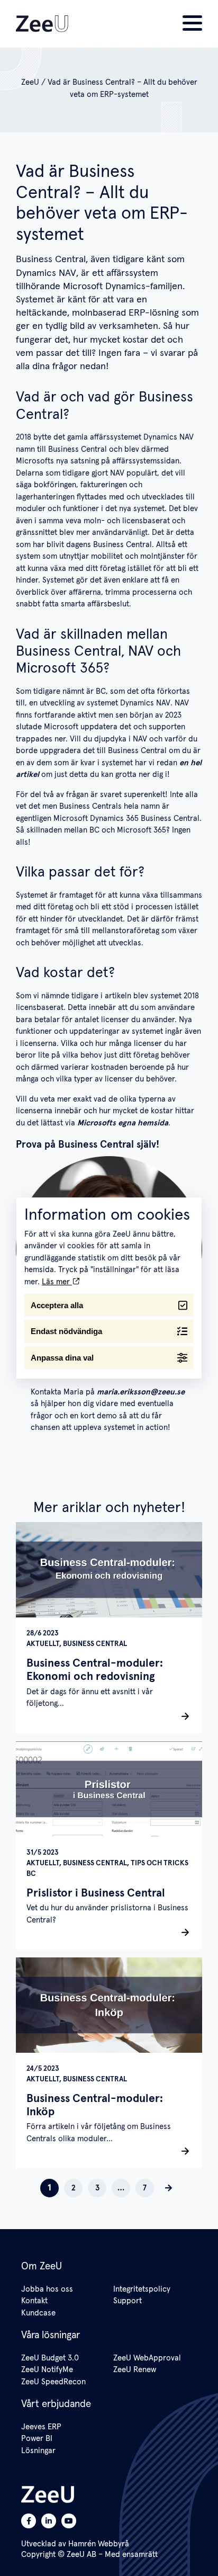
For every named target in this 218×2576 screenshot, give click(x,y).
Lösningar (38, 2451)
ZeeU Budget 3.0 (50, 2358)
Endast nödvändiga (66, 1331)
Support (128, 2301)
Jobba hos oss (47, 2289)
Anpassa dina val (62, 1358)
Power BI (37, 2439)
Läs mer (57, 1282)
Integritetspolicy (142, 2289)
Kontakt (34, 2301)
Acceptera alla (57, 1305)
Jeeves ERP (41, 2427)
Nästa (169, 2188)
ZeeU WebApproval (147, 2358)
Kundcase (38, 2313)
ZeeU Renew (135, 2370)
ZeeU (30, 82)
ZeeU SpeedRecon (53, 2382)
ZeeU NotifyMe (47, 2370)
